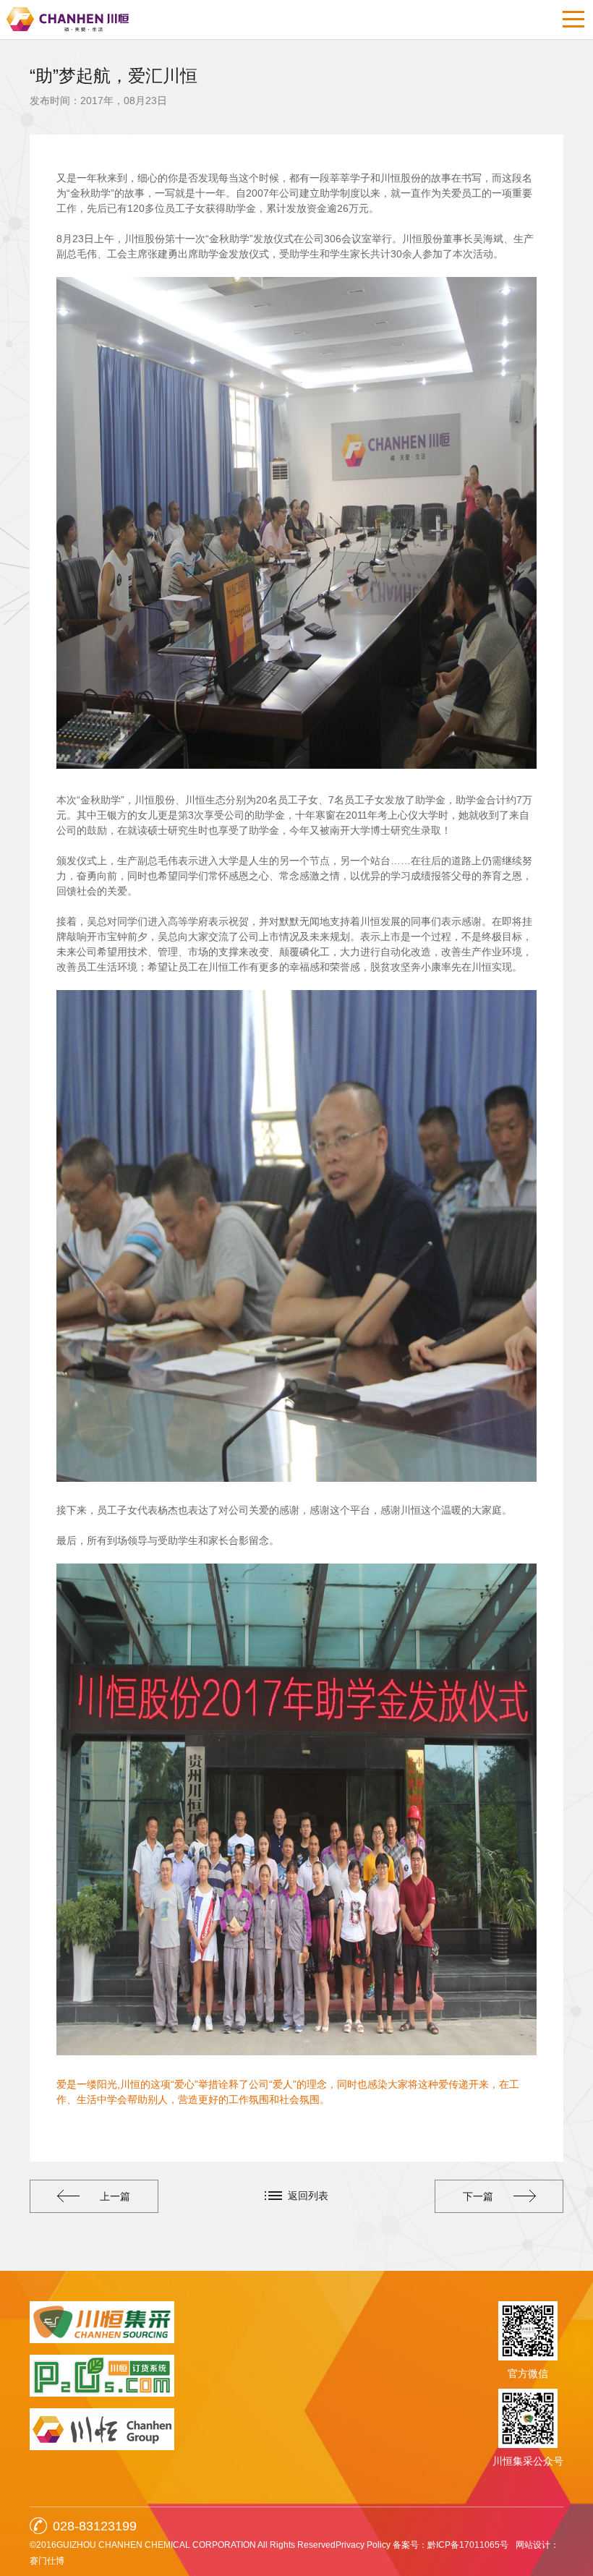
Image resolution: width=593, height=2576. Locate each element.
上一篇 (115, 2196)
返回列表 (308, 2196)
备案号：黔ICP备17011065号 (451, 2545)
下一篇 (478, 2196)
